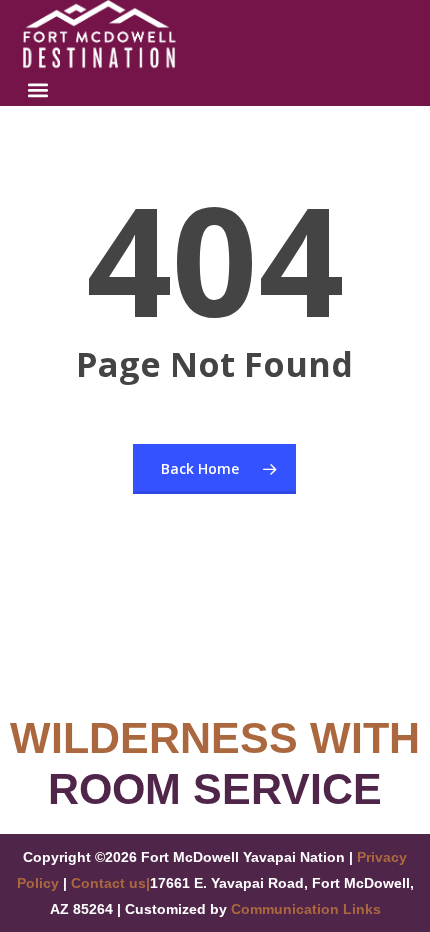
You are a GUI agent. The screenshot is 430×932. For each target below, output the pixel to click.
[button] (38, 89)
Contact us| (110, 883)
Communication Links (306, 909)
